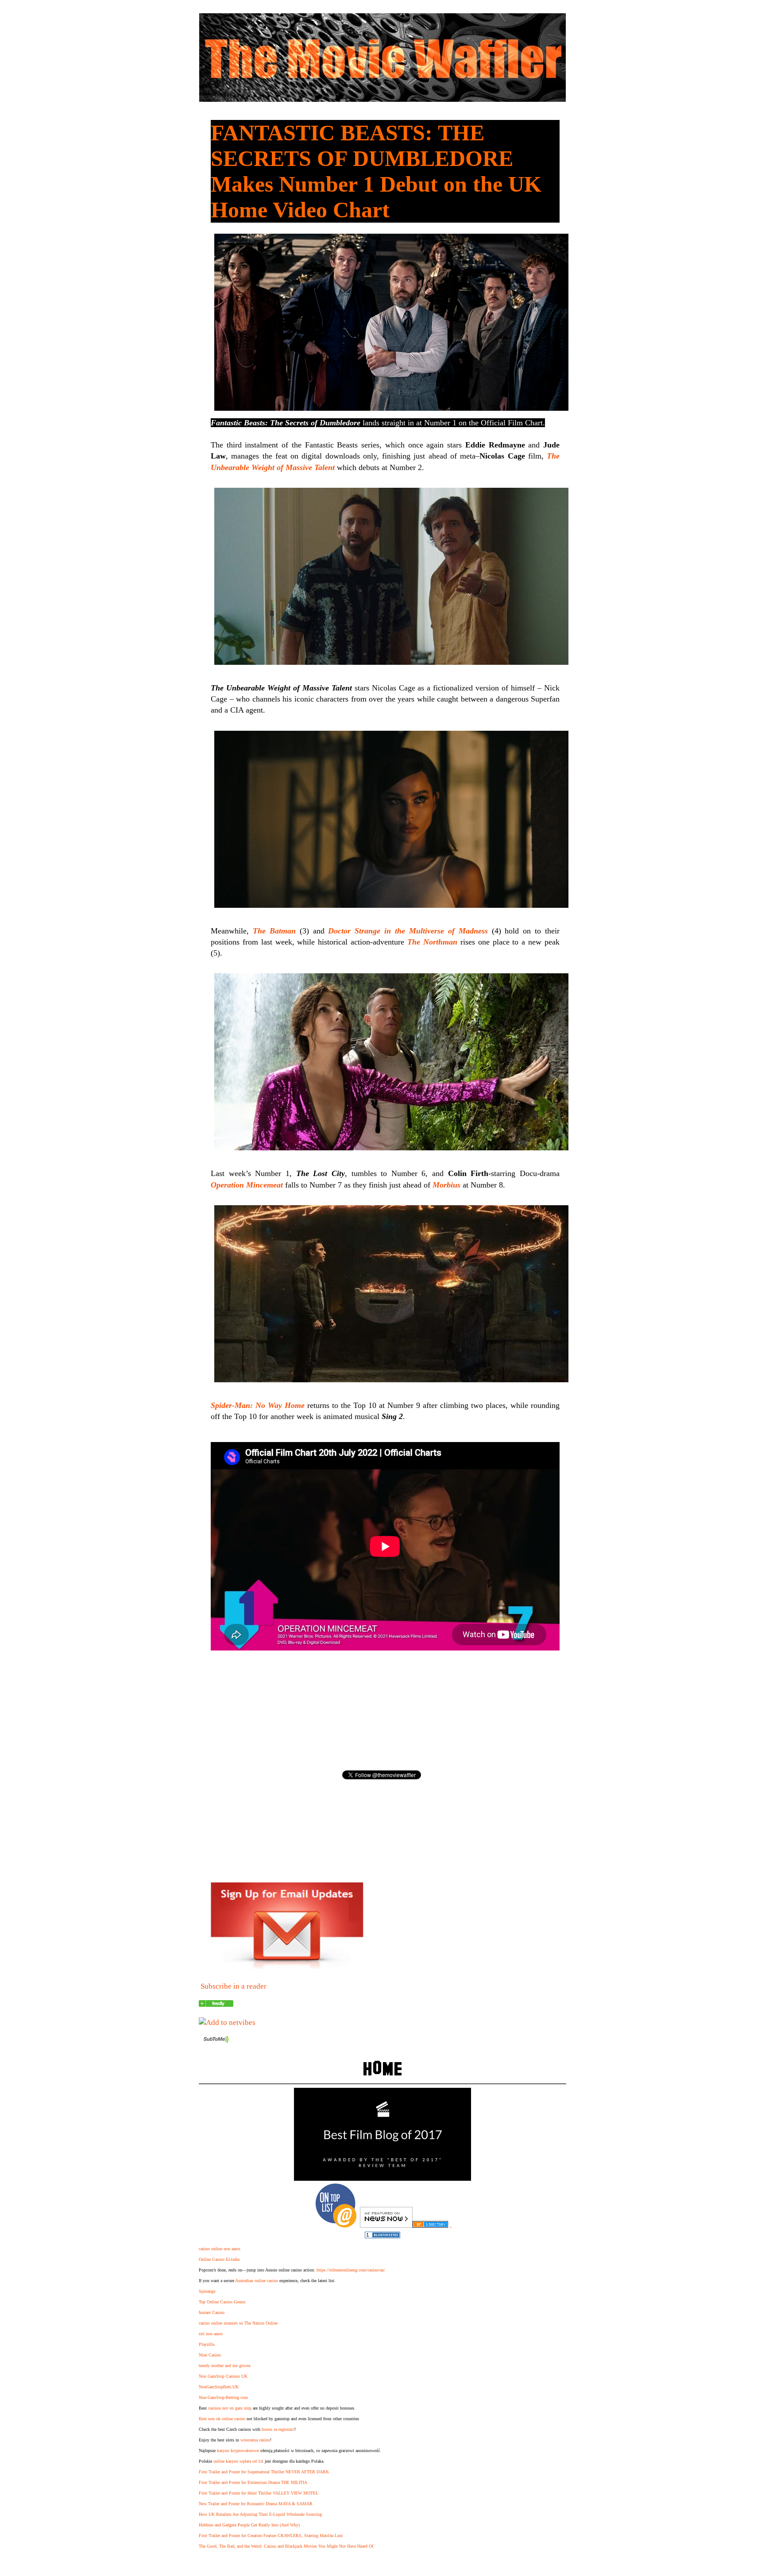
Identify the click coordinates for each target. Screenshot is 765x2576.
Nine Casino (210, 2355)
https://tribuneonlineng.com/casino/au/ (351, 2270)
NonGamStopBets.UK (219, 2387)
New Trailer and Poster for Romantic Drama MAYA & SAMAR (256, 2504)
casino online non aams (220, 2249)
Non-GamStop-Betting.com (223, 2397)
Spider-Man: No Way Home (258, 1405)
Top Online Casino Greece (222, 2302)
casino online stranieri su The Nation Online (238, 2323)
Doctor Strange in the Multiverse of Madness (408, 931)
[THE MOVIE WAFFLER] (216, 2004)
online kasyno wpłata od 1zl (238, 2461)
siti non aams (211, 2334)
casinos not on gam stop (230, 2408)
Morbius (446, 1185)
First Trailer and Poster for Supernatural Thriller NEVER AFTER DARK (264, 2472)
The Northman (432, 942)
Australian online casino (257, 2281)
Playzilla (207, 2344)
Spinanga (207, 2291)
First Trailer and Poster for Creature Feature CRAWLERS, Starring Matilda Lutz (271, 2536)
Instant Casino (212, 2312)
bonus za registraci (278, 2429)
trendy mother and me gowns (225, 2366)
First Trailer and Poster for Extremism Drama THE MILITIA (253, 2482)
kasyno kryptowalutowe (238, 2451)
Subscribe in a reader (234, 1986)
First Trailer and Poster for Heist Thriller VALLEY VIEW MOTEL (259, 2493)
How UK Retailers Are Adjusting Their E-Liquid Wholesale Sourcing (260, 2514)
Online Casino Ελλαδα (219, 2259)
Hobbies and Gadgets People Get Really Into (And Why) (249, 2525)
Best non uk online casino (222, 2419)
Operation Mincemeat (247, 1185)
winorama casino (255, 2440)
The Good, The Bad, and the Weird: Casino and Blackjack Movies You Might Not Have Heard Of (286, 2546)
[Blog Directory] (430, 2225)
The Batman (274, 931)
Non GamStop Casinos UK (223, 2376)
